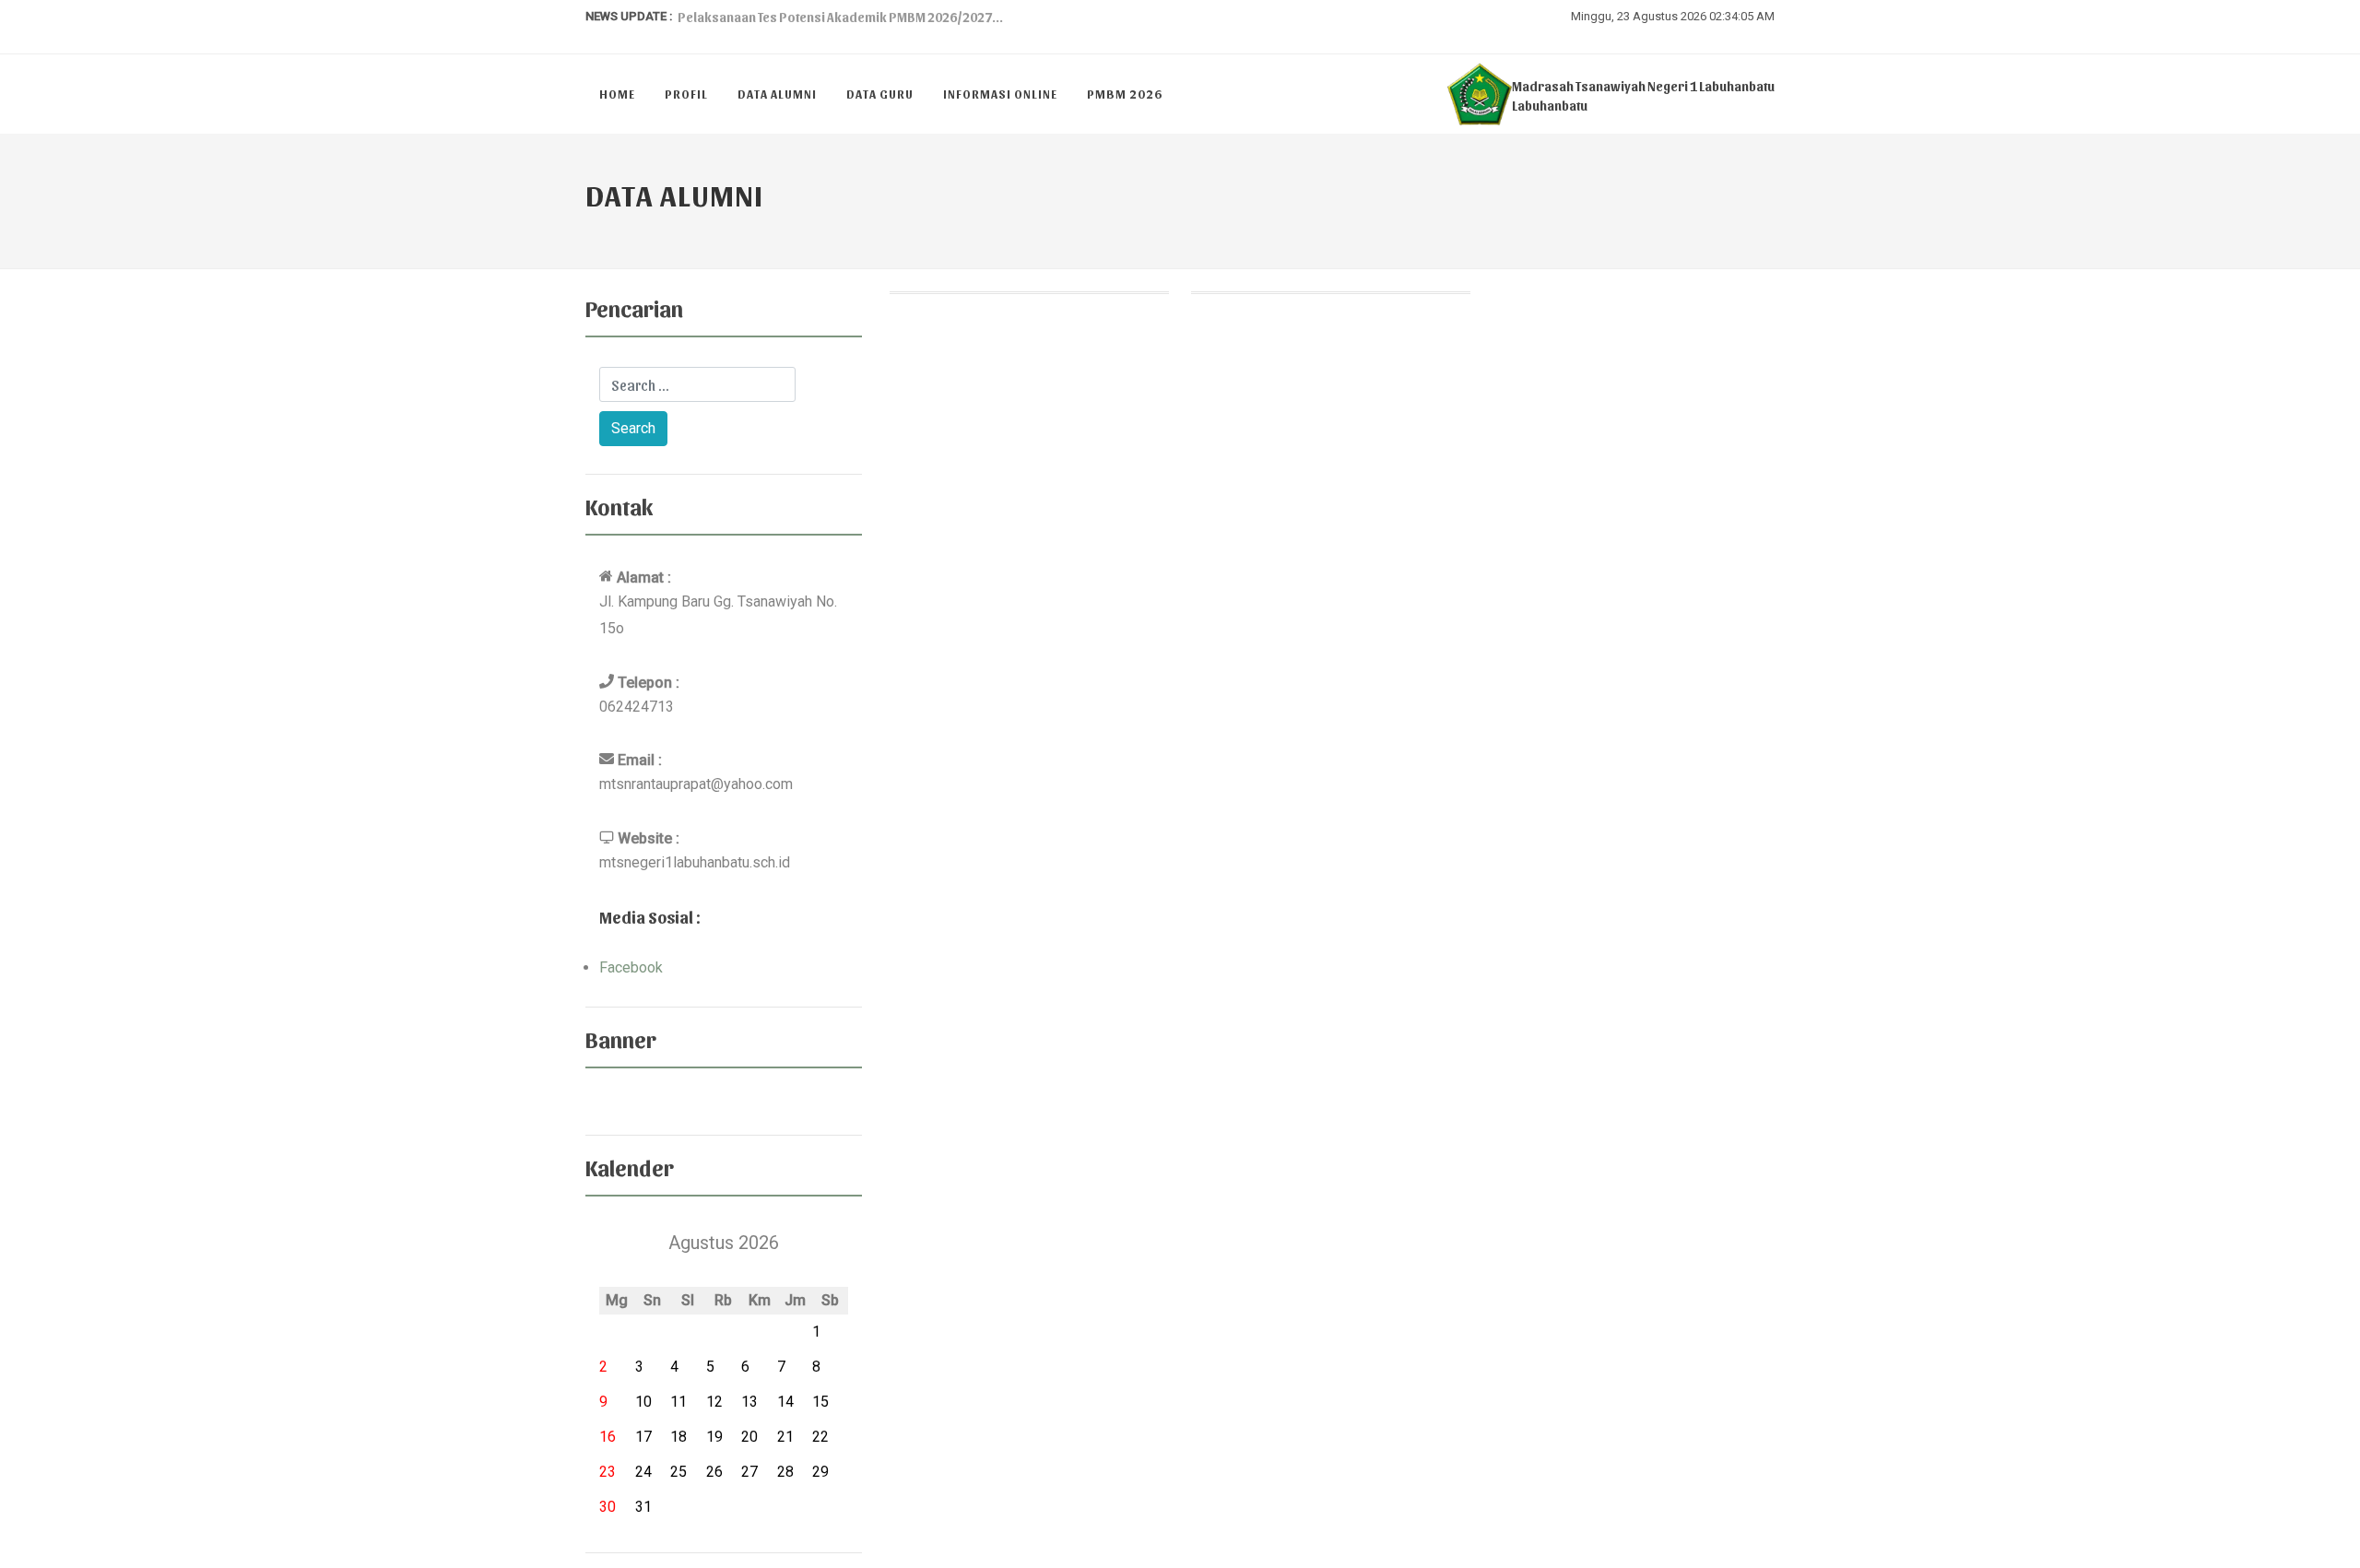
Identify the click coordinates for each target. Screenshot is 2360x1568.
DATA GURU (880, 94)
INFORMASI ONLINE (1000, 94)
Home (617, 94)
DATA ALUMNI (777, 94)
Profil (686, 94)
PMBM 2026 (1125, 94)
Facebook (631, 967)
